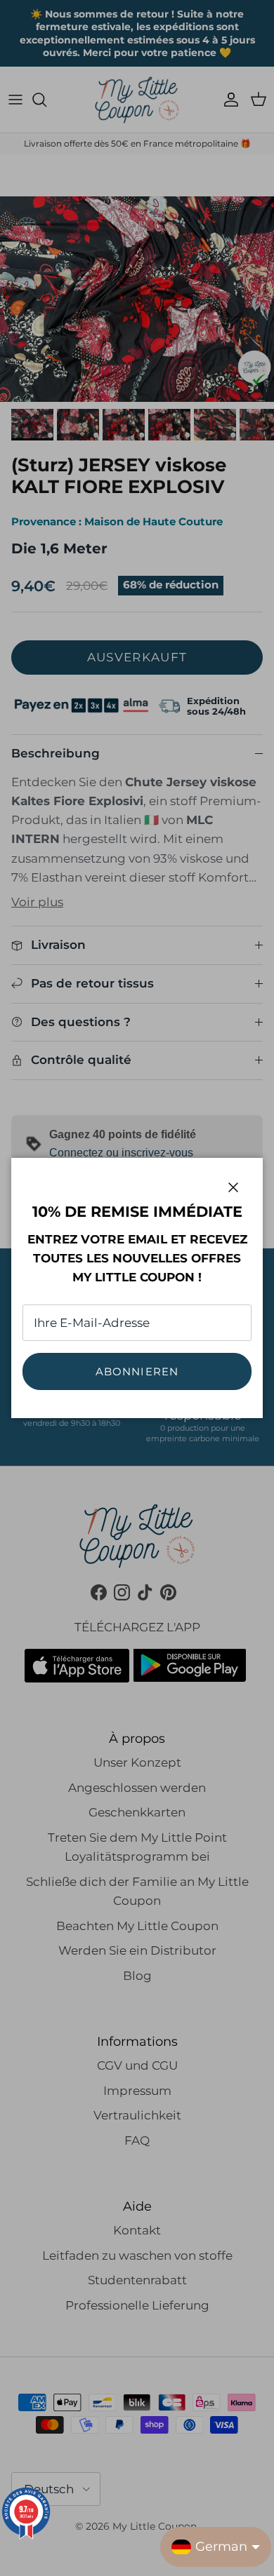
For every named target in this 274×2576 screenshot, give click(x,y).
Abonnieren (137, 1371)
